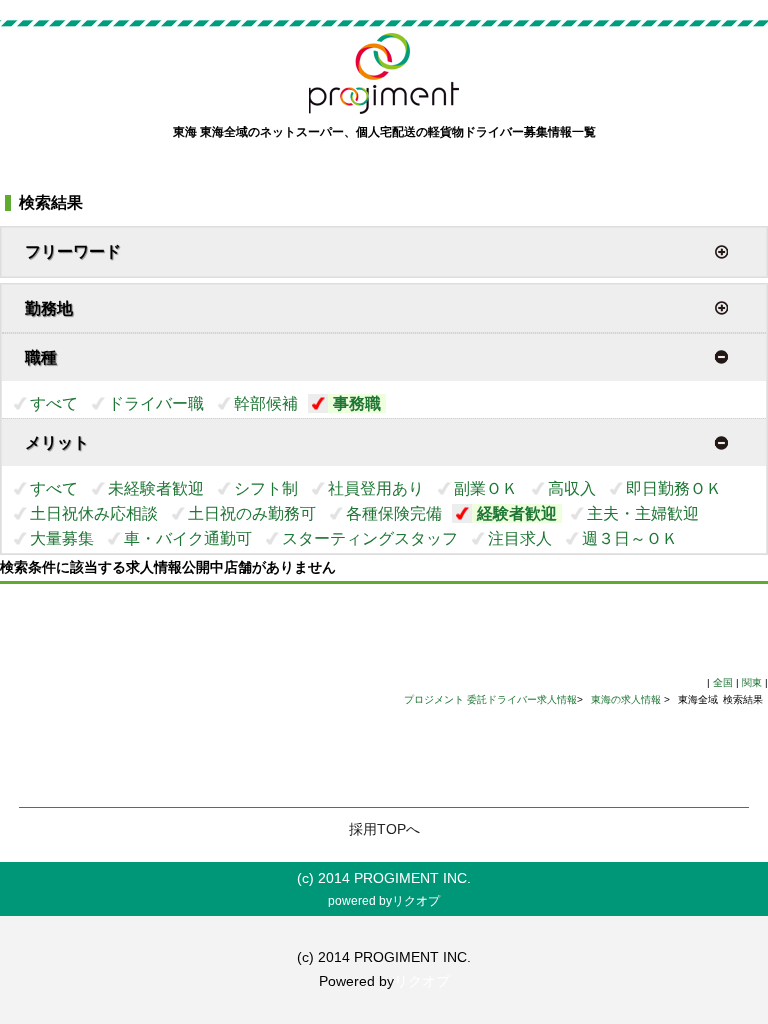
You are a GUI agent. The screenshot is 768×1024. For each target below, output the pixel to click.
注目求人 (520, 538)
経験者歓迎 (517, 513)
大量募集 (62, 538)
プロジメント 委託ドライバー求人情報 (490, 699)
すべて (54, 403)
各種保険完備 (394, 513)
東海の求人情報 (627, 699)
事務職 (357, 403)
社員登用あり (376, 488)
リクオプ (416, 901)
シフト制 (266, 488)
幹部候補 (266, 403)
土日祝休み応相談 (94, 513)
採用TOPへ (384, 829)
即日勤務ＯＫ (674, 488)
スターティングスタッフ (370, 538)
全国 (723, 682)
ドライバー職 (156, 403)
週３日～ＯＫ (630, 538)
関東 (752, 682)
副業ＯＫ (486, 488)
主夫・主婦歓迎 (643, 513)
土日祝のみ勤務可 (252, 513)
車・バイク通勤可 (188, 538)
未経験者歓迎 (156, 488)
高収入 (572, 488)
